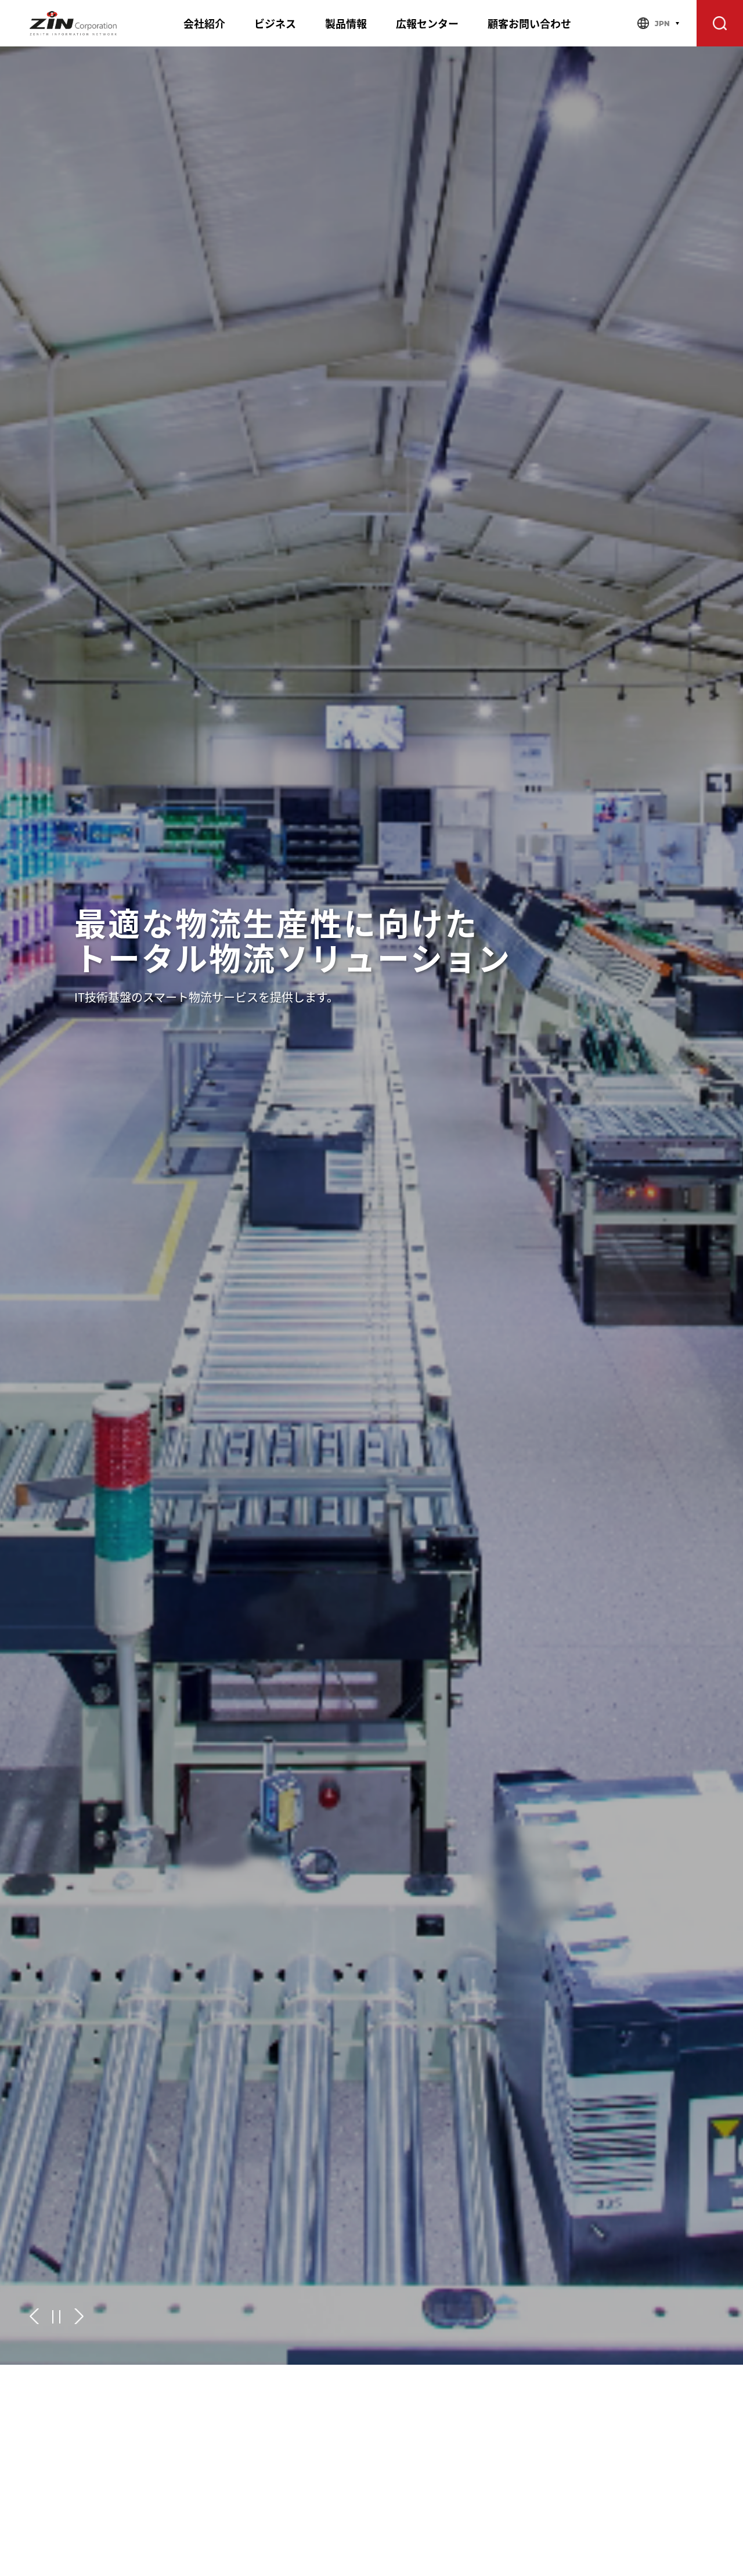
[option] (371, 1206)
